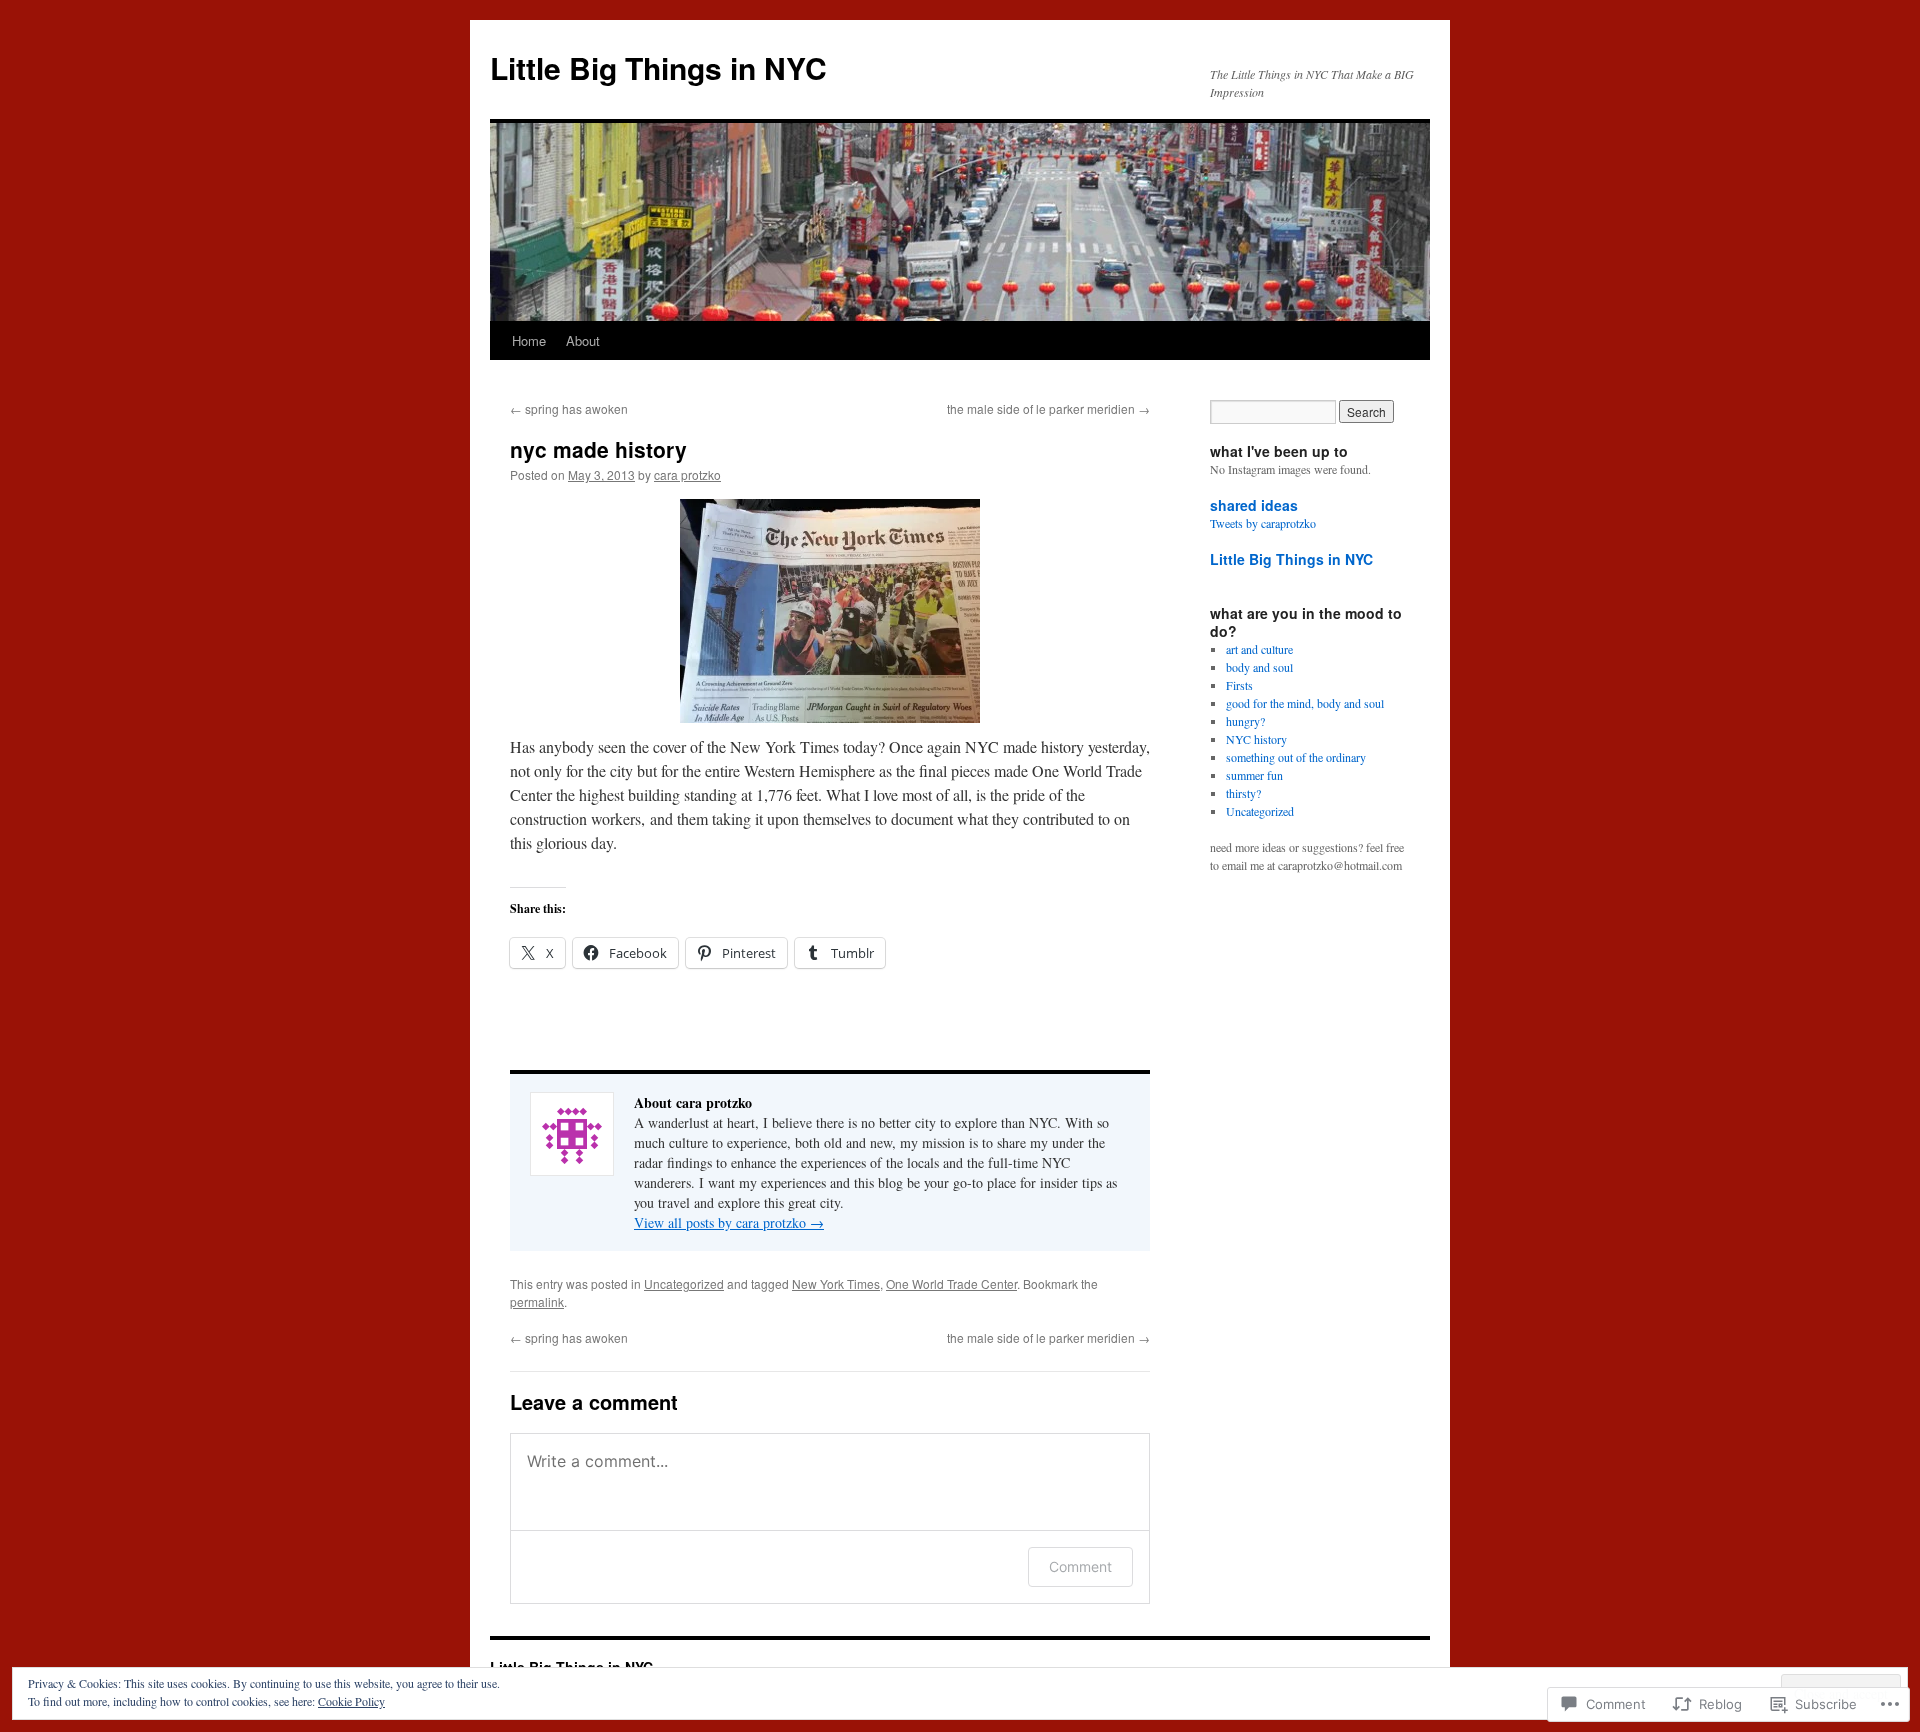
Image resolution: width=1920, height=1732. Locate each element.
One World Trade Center (951, 1283)
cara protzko (687, 474)
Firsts (1239, 685)
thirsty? (1243, 793)
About (583, 340)
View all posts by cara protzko (729, 1222)
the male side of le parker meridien (1048, 408)
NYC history (1256, 739)
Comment (1080, 1566)
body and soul (1259, 667)
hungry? (1245, 721)
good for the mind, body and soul (1305, 703)
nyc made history (598, 449)
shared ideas (1254, 505)
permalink (537, 1301)
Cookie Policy (351, 1701)
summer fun (1254, 775)
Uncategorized (684, 1283)
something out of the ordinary (1296, 757)
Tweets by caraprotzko (1263, 523)
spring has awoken (569, 408)
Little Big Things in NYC (658, 67)
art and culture (1259, 649)
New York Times (836, 1283)
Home (529, 340)
